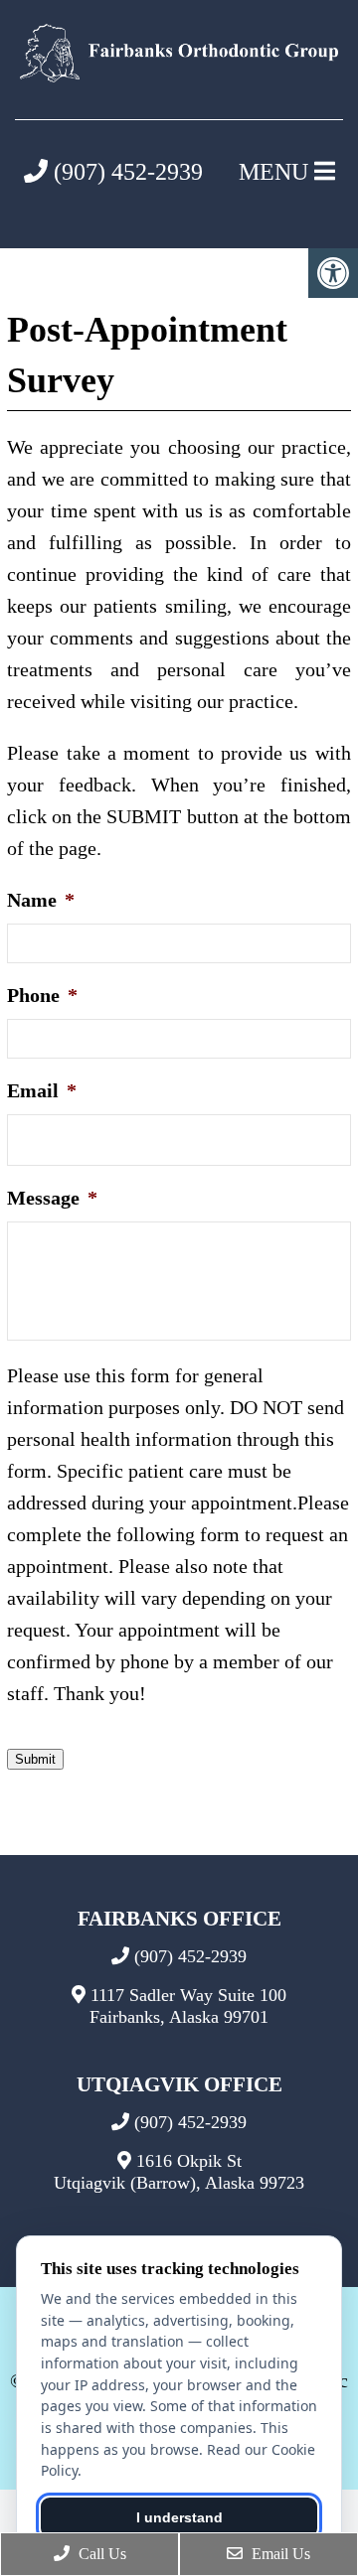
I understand (179, 2517)
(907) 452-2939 (125, 172)
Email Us (279, 2554)
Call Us (100, 2554)
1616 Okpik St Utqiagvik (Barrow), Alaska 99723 (179, 2172)
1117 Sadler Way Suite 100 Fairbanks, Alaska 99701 (188, 2006)
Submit (35, 1759)
